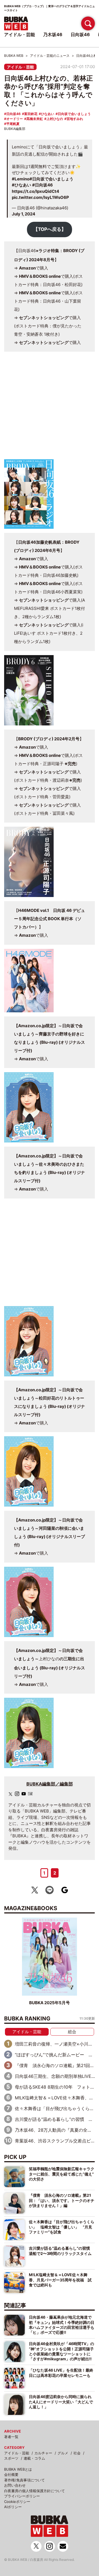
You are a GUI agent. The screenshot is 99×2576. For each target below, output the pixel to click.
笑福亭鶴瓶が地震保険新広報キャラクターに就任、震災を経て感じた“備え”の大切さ (62, 2174)
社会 (77, 2453)
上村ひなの (55, 119)
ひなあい (48, 114)
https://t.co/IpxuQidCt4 (35, 191)
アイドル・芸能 (20, 67)
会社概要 (11, 2474)
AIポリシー (13, 2507)
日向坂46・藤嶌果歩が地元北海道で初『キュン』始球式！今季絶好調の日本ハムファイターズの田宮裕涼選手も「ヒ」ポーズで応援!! (62, 2325)
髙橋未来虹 (35, 119)
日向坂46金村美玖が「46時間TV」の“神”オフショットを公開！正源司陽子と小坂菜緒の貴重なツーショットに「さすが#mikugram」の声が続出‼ (61, 2351)
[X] (10, 1794)
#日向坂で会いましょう (51, 179)
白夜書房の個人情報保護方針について (35, 2491)
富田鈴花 (31, 114)
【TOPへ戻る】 (50, 229)
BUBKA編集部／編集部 (50, 1784)
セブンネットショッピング (44, 318)
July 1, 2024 (24, 214)
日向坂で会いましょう (74, 114)
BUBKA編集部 (15, 129)
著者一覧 (11, 2437)
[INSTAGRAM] (17, 1794)
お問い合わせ (15, 2485)
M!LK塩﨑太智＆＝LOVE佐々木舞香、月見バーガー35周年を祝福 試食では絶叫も (60, 2280)
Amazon (27, 268)
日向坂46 (13, 114)
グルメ (63, 2453)
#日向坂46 (42, 185)
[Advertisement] (50, 408)
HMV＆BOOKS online (40, 276)
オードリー (15, 119)
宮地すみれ (75, 119)
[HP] (30, 1794)
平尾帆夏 (13, 124)
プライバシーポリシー (22, 2496)
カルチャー (43, 2453)
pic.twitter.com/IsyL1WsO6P (40, 197)
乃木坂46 (53, 34)
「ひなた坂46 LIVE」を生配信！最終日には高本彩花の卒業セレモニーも (61, 2373)
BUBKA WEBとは (18, 2469)
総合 (72, 2032)
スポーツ (11, 2458)
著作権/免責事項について (24, 2480)
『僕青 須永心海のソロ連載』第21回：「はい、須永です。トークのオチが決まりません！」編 (62, 2200)
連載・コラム (34, 2458)
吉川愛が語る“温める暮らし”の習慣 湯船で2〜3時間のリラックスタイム (61, 2251)
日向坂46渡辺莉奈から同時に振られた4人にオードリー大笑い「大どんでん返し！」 (61, 2402)
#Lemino (21, 179)
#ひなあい (21, 185)
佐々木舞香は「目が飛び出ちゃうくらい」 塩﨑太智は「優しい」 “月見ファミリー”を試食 (62, 2227)
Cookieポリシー (17, 2502)
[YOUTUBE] (24, 1794)
